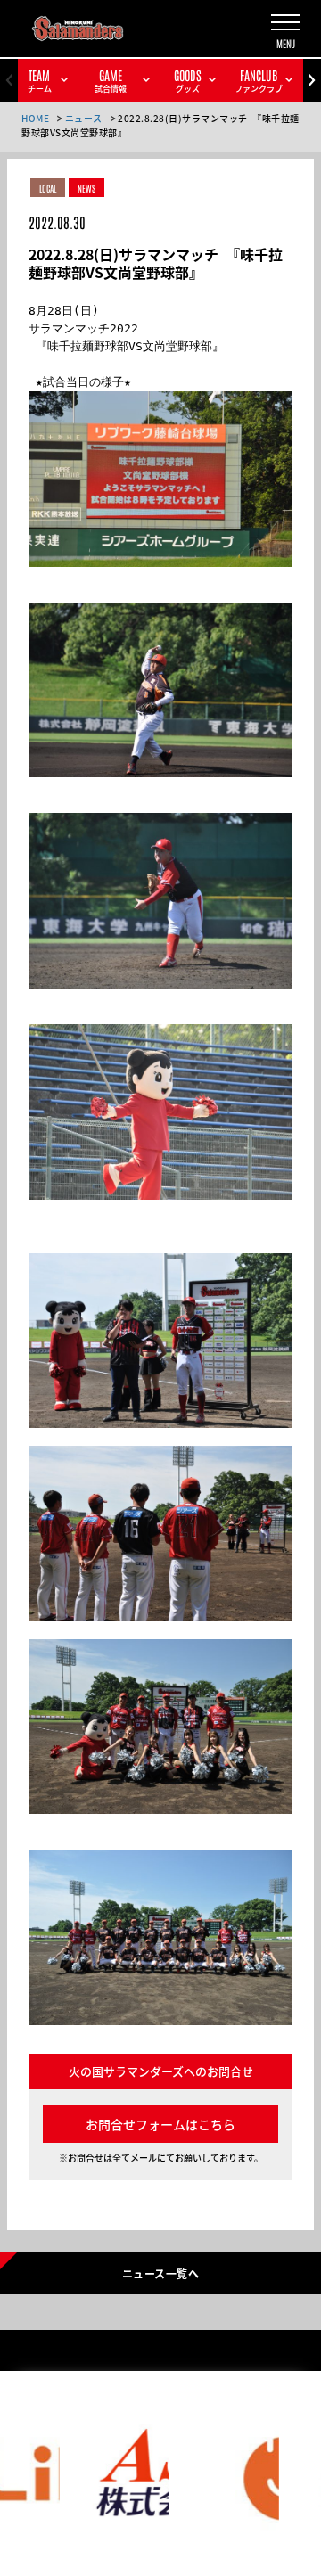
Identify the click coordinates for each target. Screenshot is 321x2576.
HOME (35, 118)
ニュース (84, 118)
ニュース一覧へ (160, 2273)
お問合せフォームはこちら (160, 2124)
